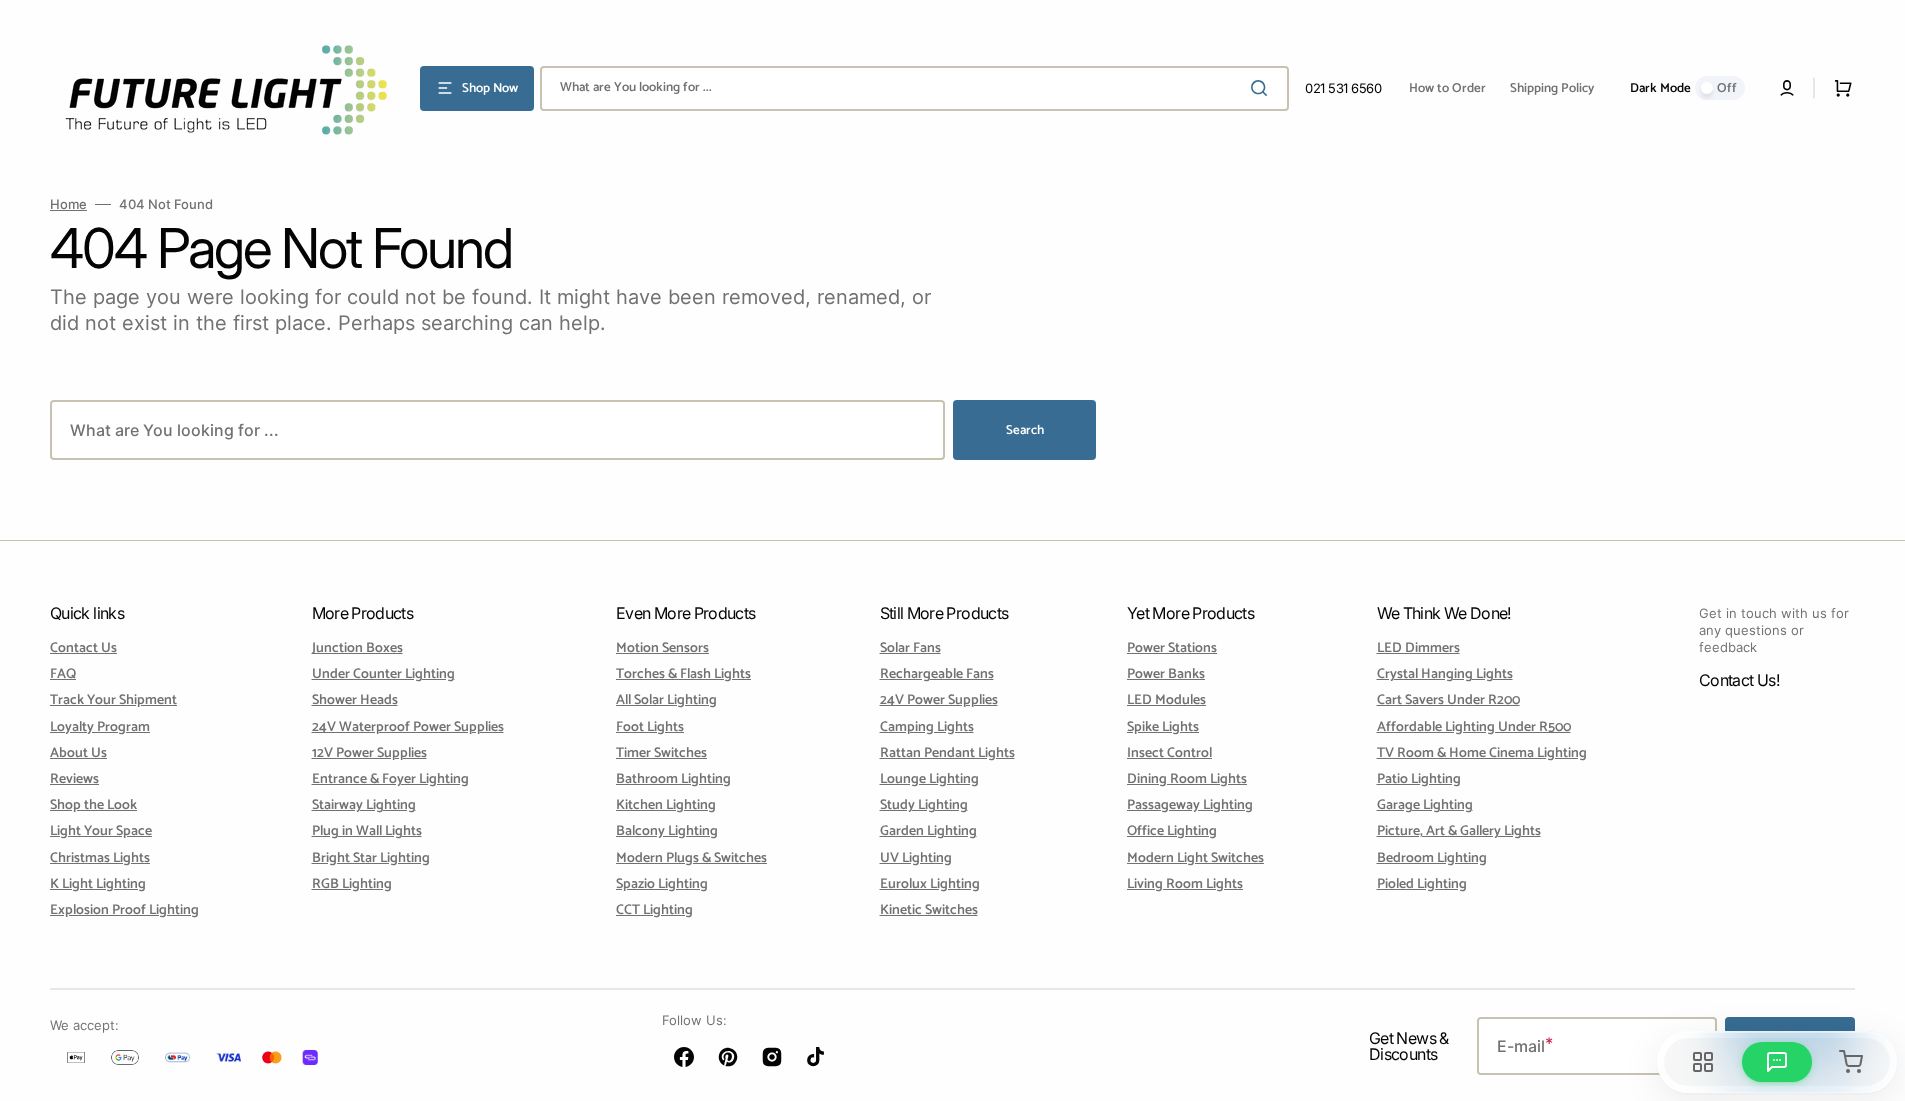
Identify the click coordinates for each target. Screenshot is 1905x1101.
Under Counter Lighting (383, 674)
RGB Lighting (352, 884)
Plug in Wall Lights (367, 831)
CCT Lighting (654, 910)
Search (1025, 430)
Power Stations (1172, 650)
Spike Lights (1163, 727)
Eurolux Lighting (930, 884)
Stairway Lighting (364, 805)
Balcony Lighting (667, 831)
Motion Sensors (662, 650)
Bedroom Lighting (1432, 858)
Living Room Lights (1185, 884)
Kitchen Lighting (666, 805)
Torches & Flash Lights (683, 674)
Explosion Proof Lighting (124, 910)
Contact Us (83, 650)
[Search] (1263, 88)
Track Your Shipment (113, 700)
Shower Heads (355, 700)
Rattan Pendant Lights (947, 753)
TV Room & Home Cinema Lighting (1482, 753)
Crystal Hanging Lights (1445, 674)
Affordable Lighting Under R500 (1474, 727)
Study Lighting (924, 805)
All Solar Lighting (666, 700)
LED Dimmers (1418, 650)
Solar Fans (910, 650)
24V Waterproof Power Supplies (408, 727)
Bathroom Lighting (673, 779)
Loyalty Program (100, 727)
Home (68, 204)
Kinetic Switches (929, 910)
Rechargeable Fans (937, 674)
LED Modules (1166, 700)
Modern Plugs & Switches (691, 858)
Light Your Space (101, 831)
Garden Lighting (928, 831)
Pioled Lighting (1422, 884)
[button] (1787, 88)
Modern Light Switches (1195, 858)
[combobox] (914, 88)
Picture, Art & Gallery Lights (1459, 831)
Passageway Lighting (1190, 805)
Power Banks (1166, 674)
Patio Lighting (1419, 779)
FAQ (63, 674)
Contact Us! (1739, 680)
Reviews (74, 779)
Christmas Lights (100, 858)
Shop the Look (93, 805)
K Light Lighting (98, 884)
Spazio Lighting (662, 884)
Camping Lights (927, 727)
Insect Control (1169, 753)
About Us (78, 753)
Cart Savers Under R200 (1448, 700)
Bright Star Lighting (371, 858)
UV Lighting (916, 858)
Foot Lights (650, 727)
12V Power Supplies (369, 753)
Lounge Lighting (929, 779)
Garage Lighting (1425, 805)
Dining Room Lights (1187, 779)
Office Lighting (1172, 831)
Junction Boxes (357, 650)
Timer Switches (661, 753)
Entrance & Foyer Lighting (390, 779)
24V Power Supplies (939, 700)
